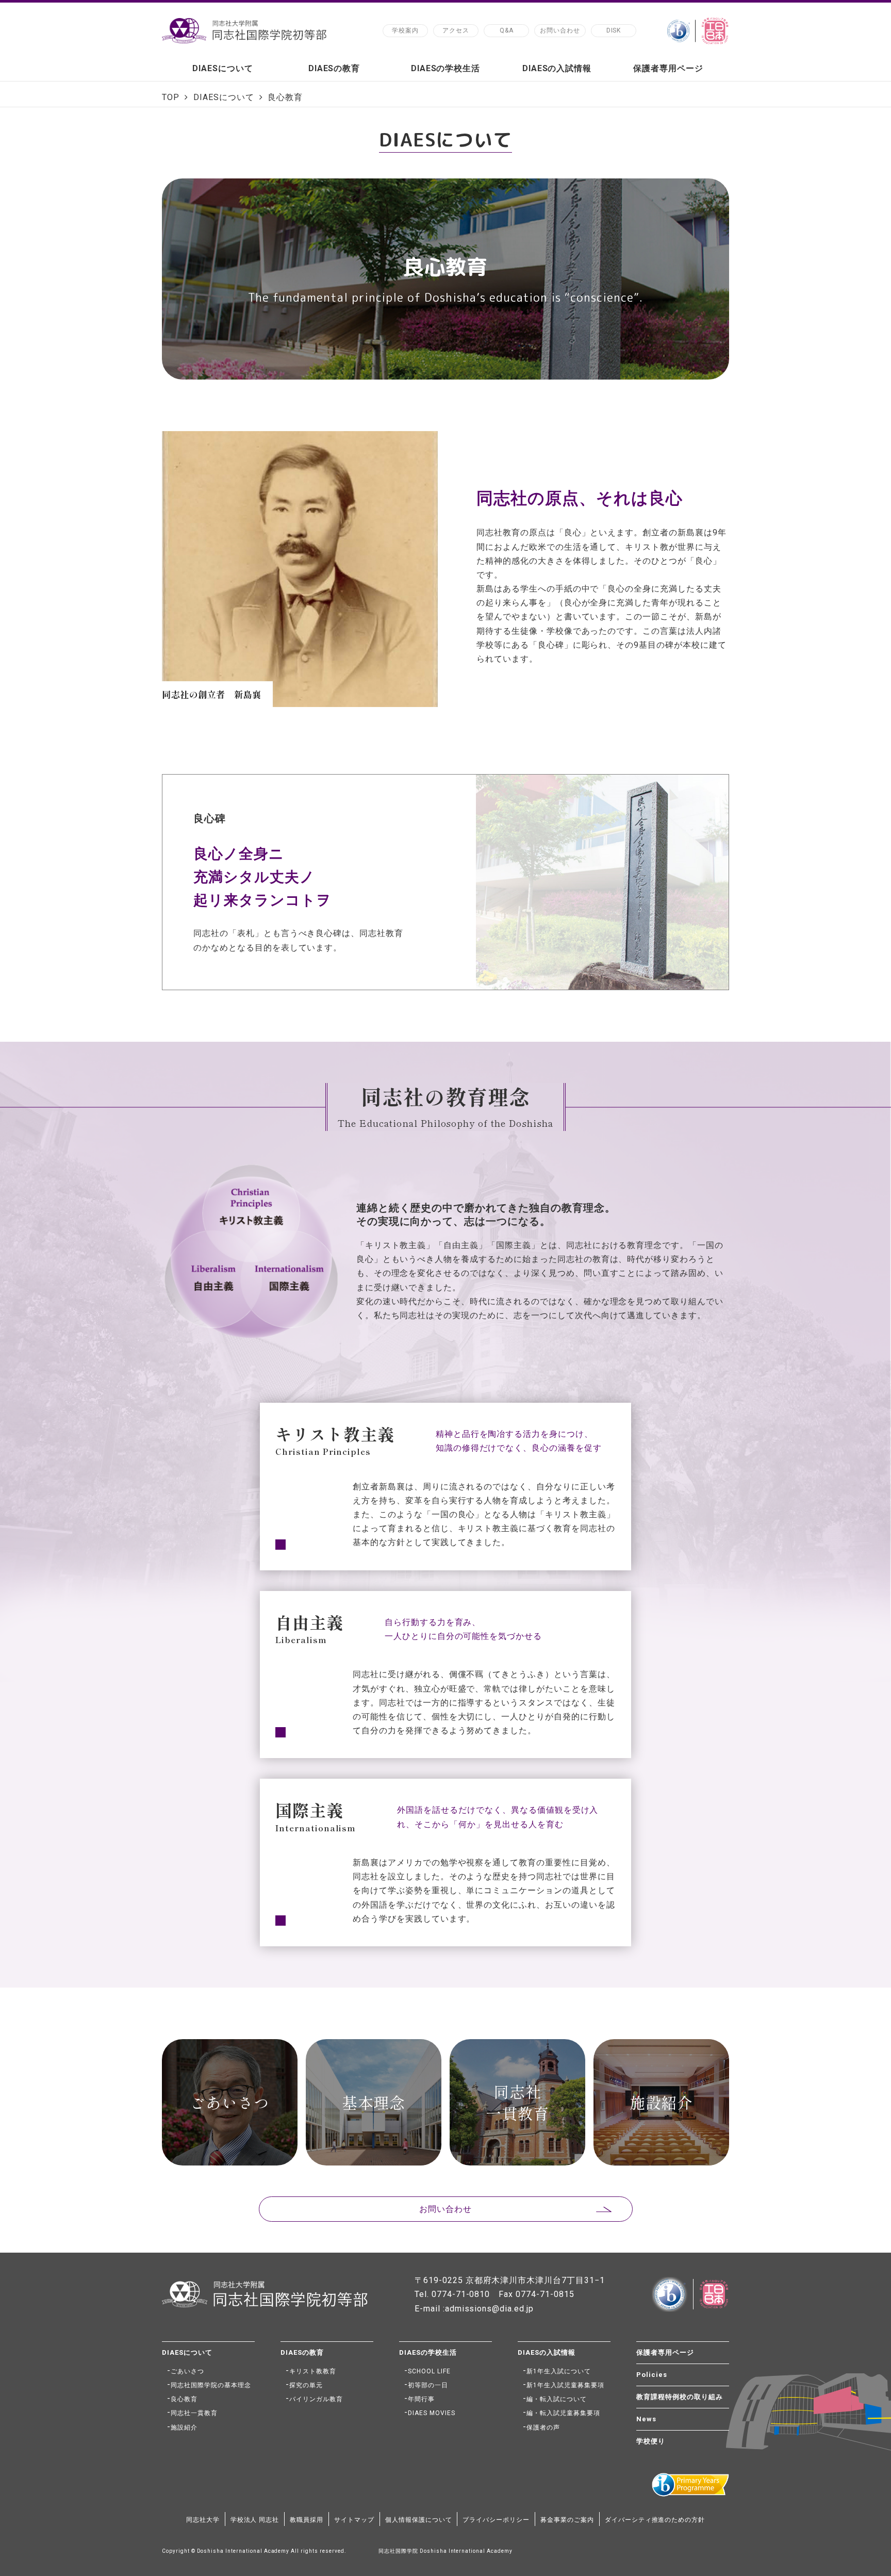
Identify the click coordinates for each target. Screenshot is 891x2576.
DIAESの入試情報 (557, 68)
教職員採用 (307, 2520)
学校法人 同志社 (255, 2520)
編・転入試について (557, 2399)
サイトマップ (354, 2520)
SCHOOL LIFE (429, 2371)
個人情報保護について (419, 2520)
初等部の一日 (428, 2385)
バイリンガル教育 (316, 2399)
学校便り (651, 2441)
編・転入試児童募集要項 (563, 2413)
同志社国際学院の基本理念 (211, 2385)
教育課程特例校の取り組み (680, 2397)
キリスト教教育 (313, 2371)
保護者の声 (543, 2427)
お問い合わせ (560, 30)
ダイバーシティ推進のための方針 (655, 2520)
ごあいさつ (187, 2371)
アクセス (456, 30)
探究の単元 (306, 2385)
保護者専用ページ (668, 68)
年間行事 (421, 2399)
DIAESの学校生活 (446, 68)
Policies (652, 2375)
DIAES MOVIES (432, 2413)
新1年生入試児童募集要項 (565, 2385)
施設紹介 (184, 2427)
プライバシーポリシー (496, 2520)
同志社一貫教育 (194, 2413)
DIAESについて (223, 68)
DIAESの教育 (334, 68)
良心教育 (184, 2399)
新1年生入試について (559, 2371)
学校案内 (405, 30)
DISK (614, 30)
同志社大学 (203, 2520)
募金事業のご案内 (567, 2520)
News (646, 2419)
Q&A (507, 30)
